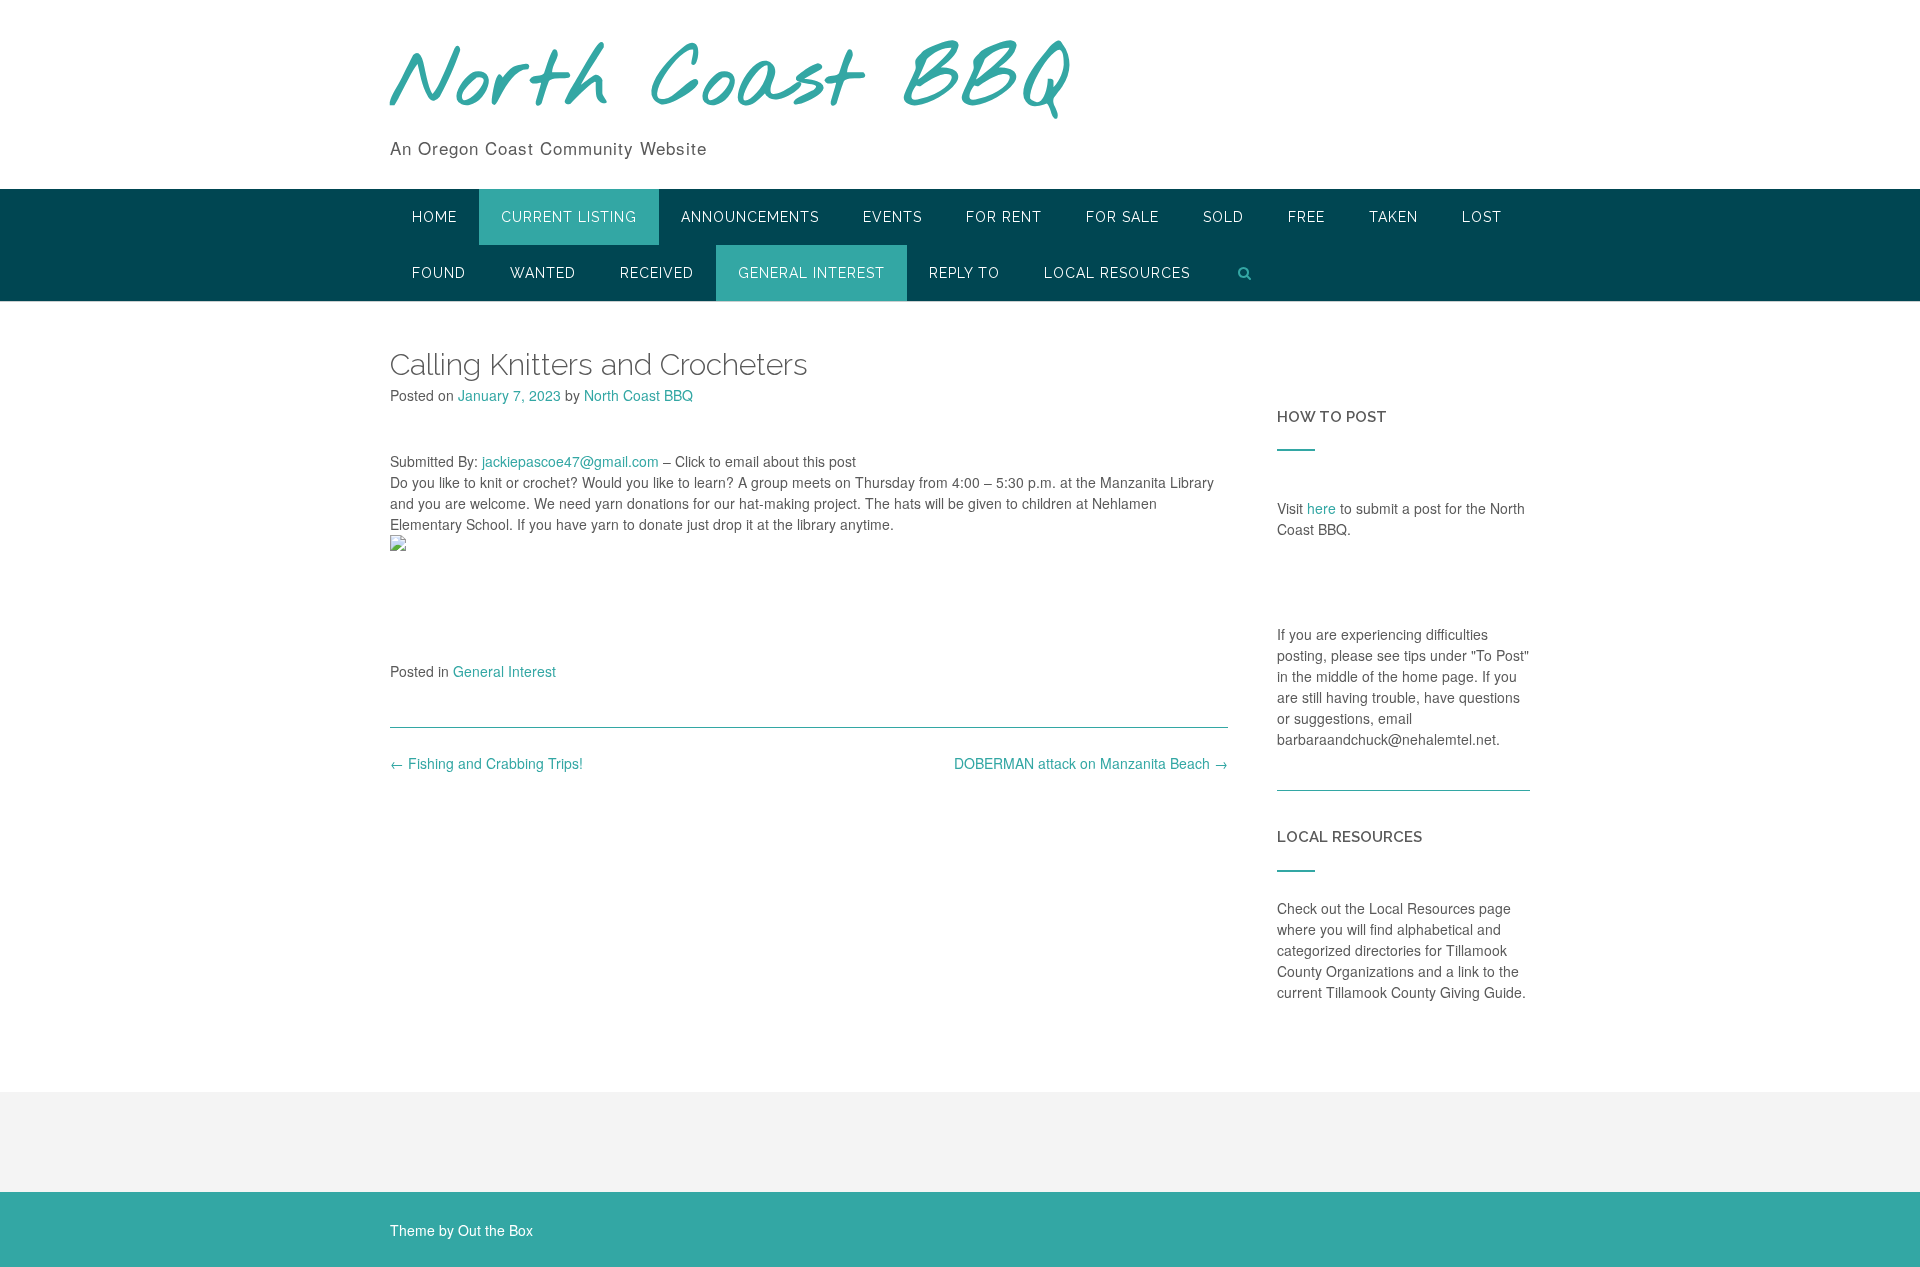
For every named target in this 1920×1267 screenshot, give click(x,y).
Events (892, 217)
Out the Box (495, 1230)
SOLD (1223, 217)
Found (439, 273)
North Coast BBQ (728, 83)
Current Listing (569, 217)
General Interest (811, 273)
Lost (1482, 217)
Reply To (964, 273)
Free (1306, 217)
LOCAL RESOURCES (1117, 273)
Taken (1393, 217)
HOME (434, 217)
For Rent (1004, 217)
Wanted (543, 273)
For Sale (1122, 217)
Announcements (750, 217)
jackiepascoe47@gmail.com (570, 461)
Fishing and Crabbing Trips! (486, 763)
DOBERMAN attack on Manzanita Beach (1091, 763)
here (1321, 508)
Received (657, 273)
